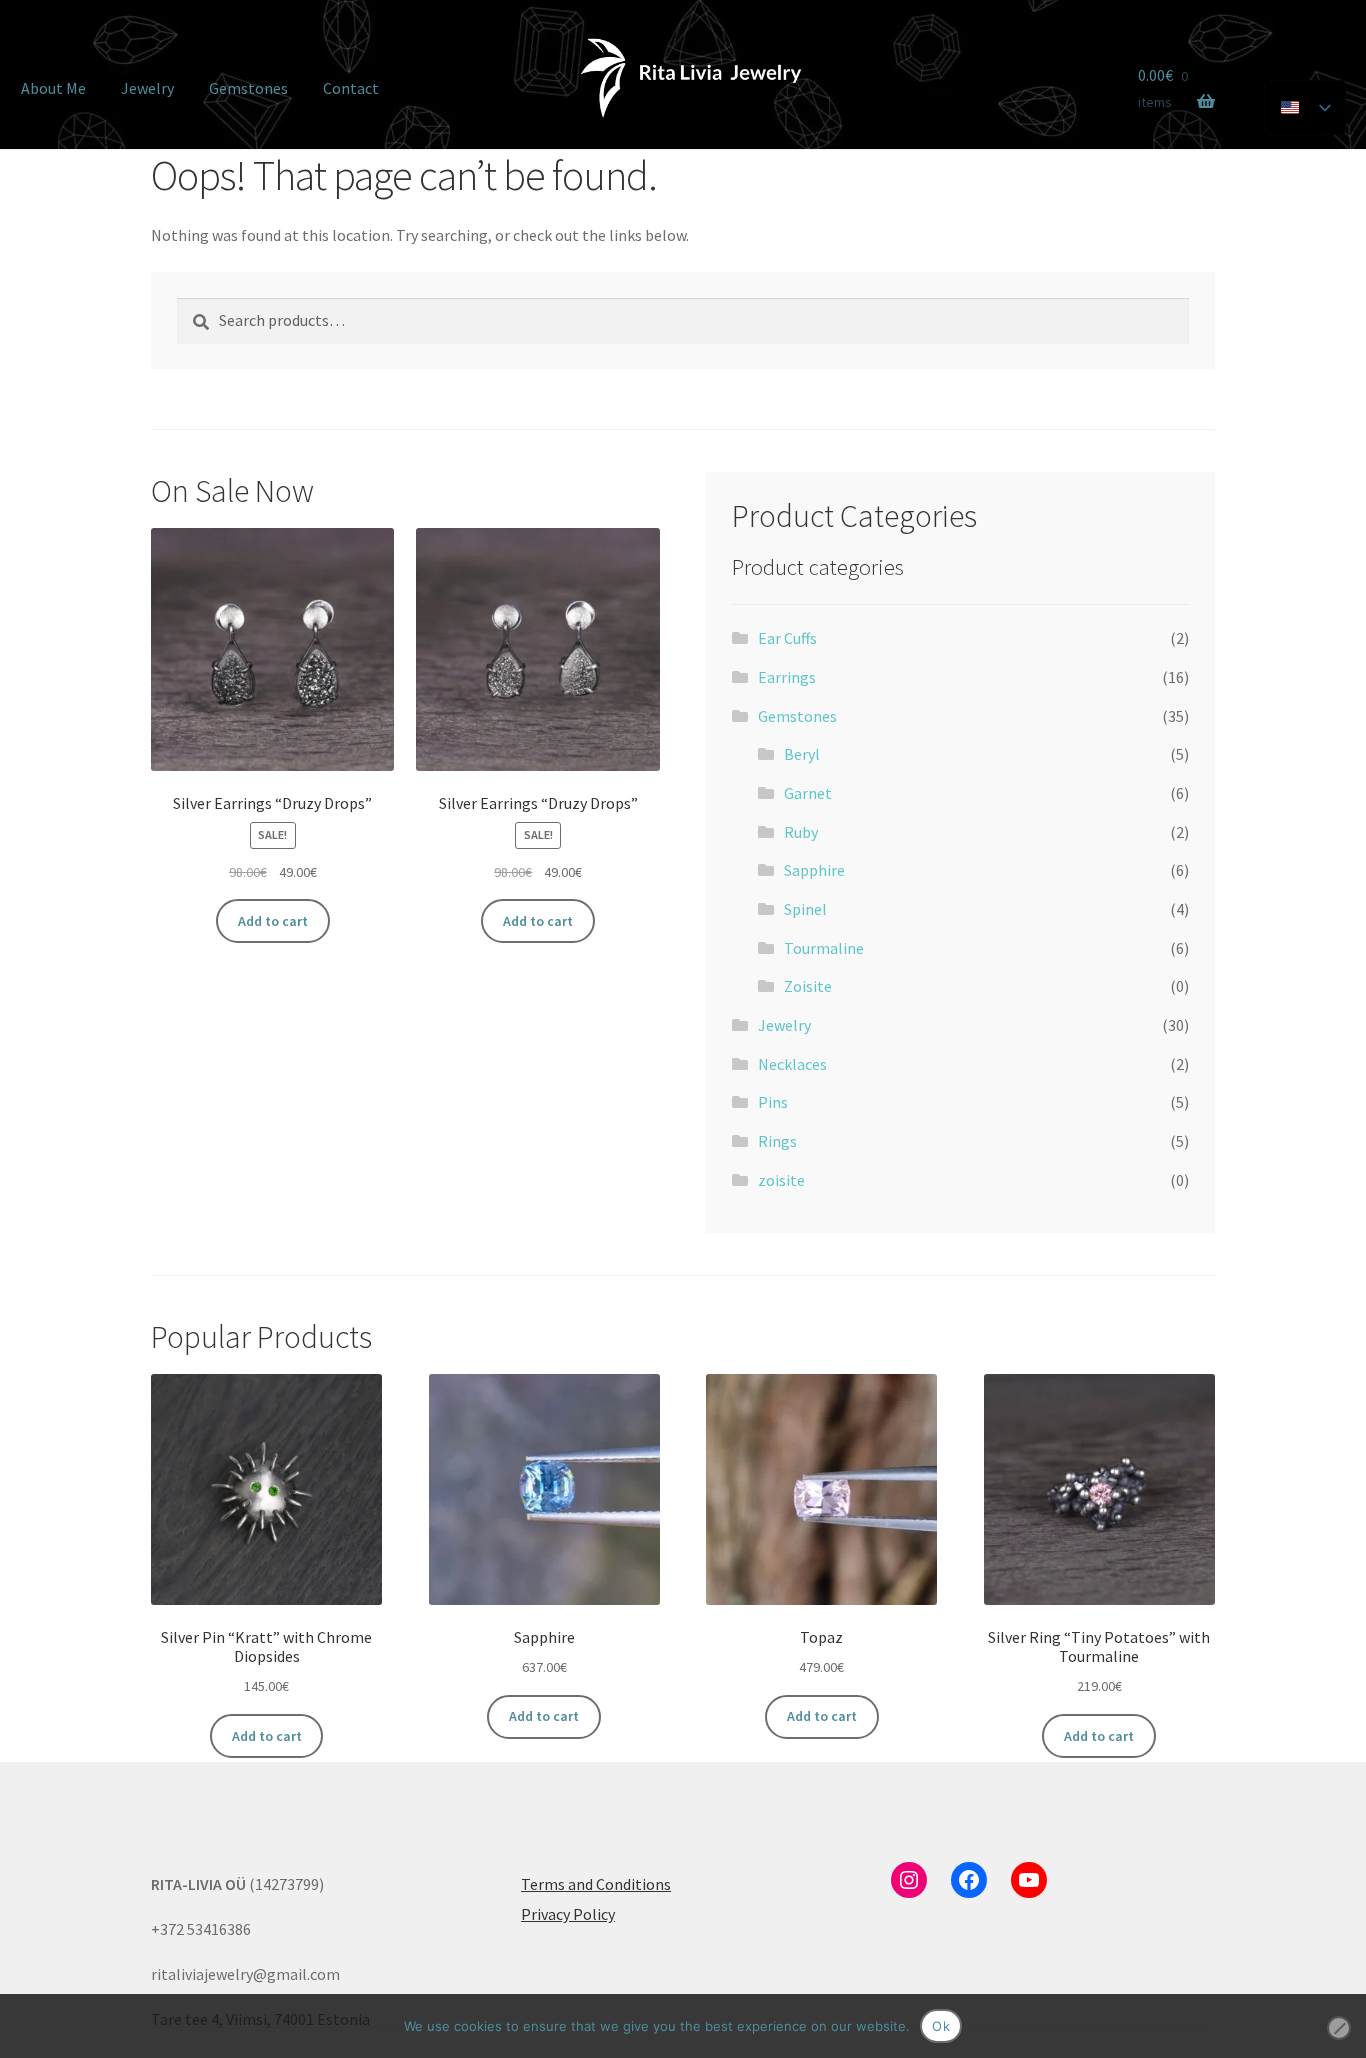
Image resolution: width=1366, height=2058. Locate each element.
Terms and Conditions (596, 1884)
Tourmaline (824, 948)
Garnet (808, 793)
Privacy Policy (568, 1914)
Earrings (787, 677)
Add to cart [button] (273, 921)
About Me (53, 88)
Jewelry (147, 88)
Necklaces (792, 1064)
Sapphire (814, 870)
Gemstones (248, 88)
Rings (777, 1141)
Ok (941, 2026)
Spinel (805, 909)
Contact (351, 88)
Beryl (802, 754)
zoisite (781, 1180)
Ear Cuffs (787, 638)
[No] (1339, 2028)
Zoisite (808, 986)
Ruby (801, 832)
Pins (773, 1102)
